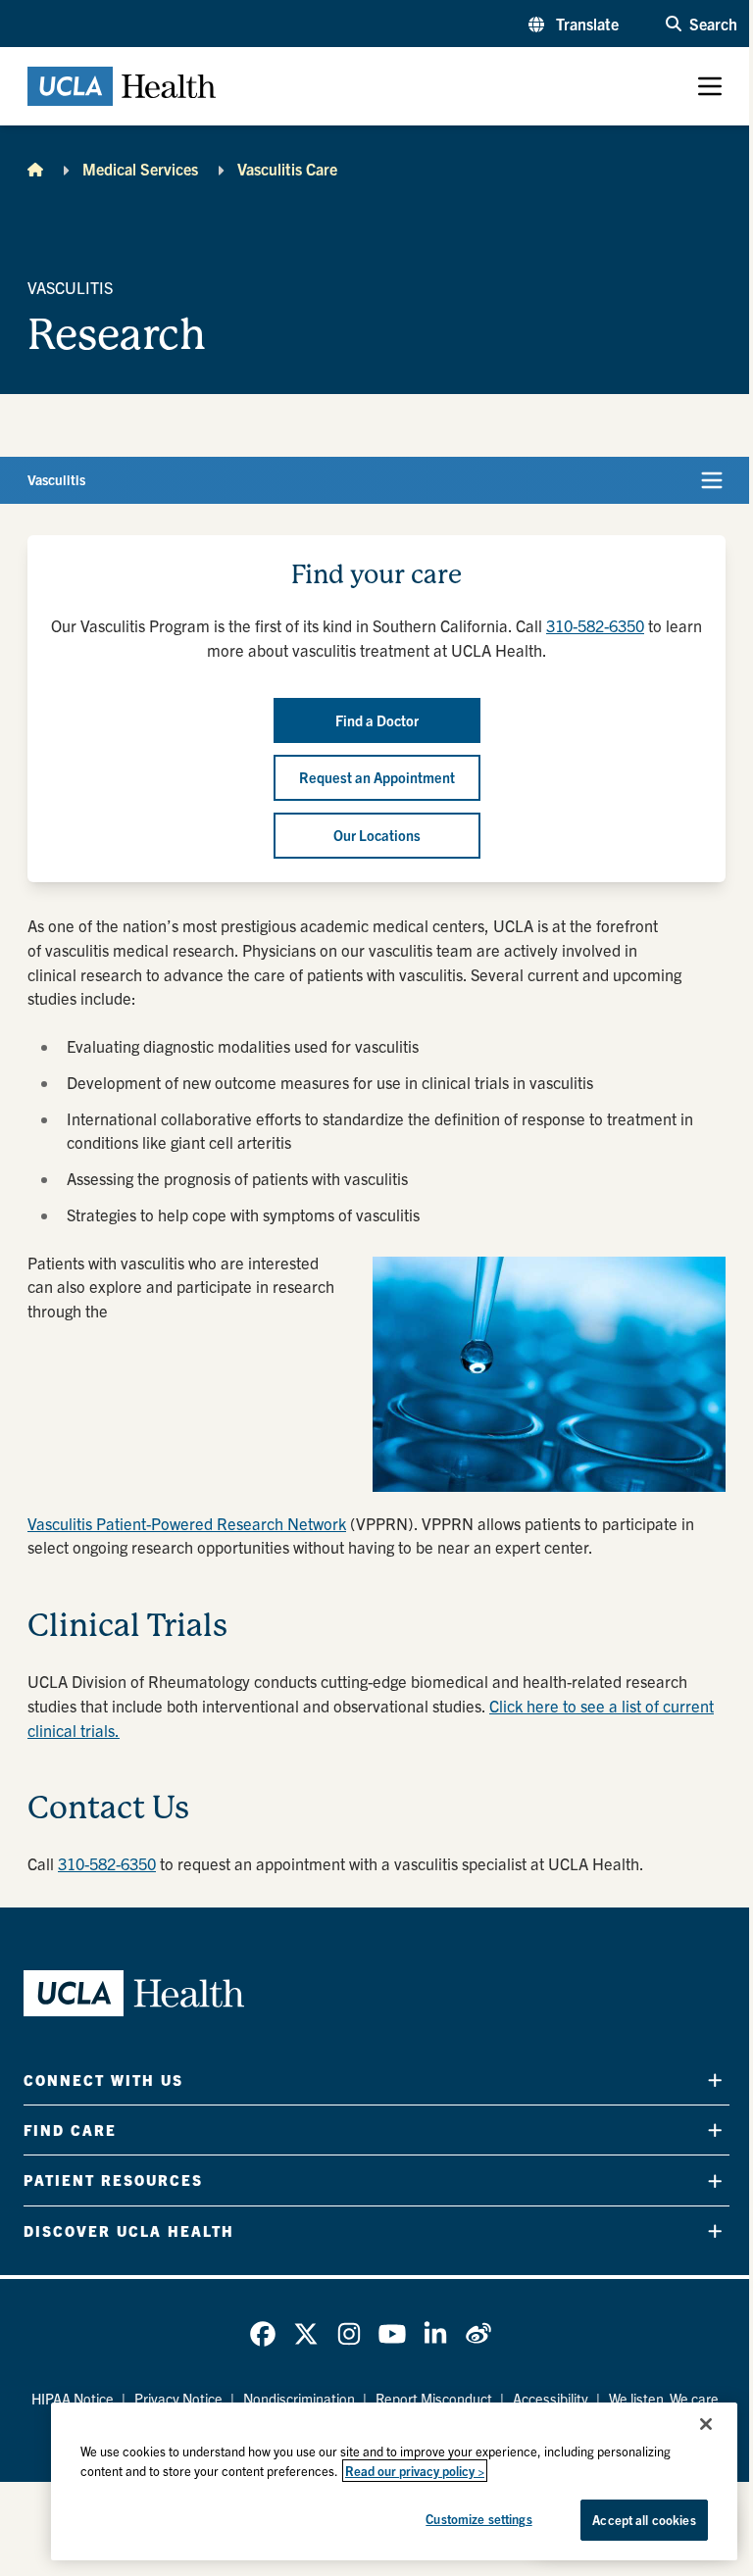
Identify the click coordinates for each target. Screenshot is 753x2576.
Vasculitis (56, 479)
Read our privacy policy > (415, 2471)
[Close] (706, 2424)
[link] (263, 2334)
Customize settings (478, 2519)
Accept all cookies (644, 2520)
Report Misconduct (434, 2399)
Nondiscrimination (299, 2399)
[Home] (35, 169)
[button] (574, 24)
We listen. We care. (666, 2399)
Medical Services (140, 169)
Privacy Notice (178, 2399)
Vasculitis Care (287, 169)
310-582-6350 (595, 625)
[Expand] (715, 2081)
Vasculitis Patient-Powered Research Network (187, 1523)
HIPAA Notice (73, 2399)
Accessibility (551, 2399)
